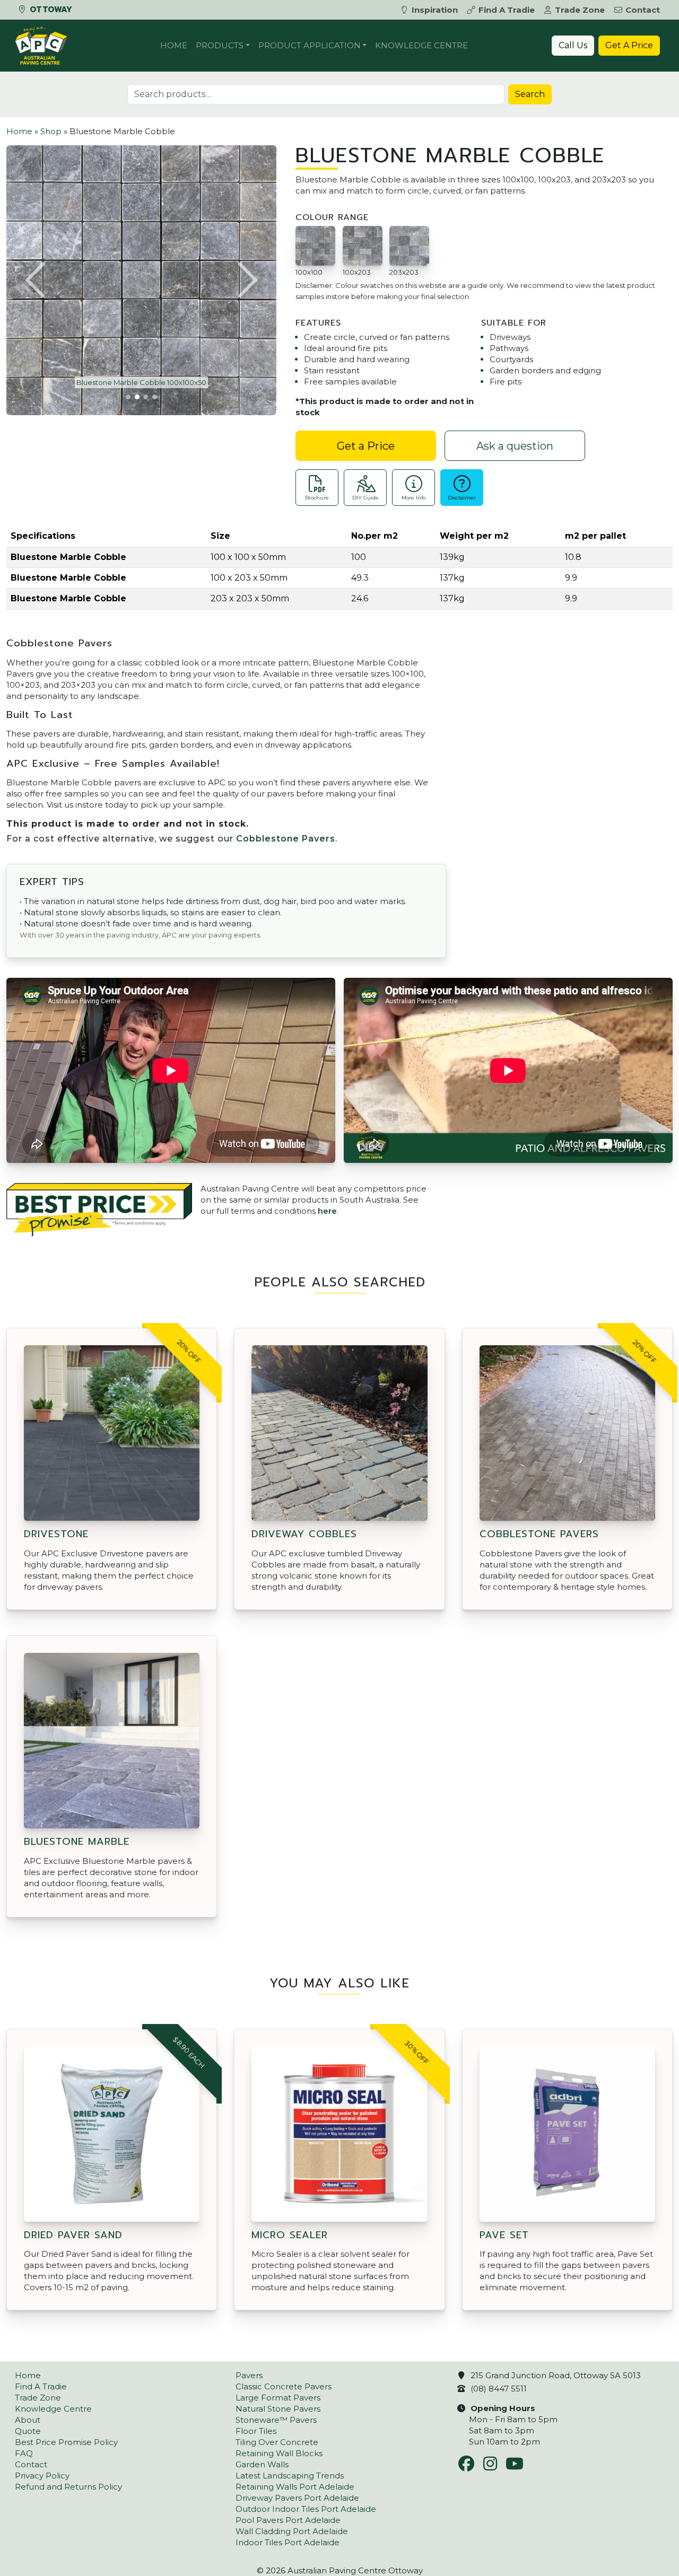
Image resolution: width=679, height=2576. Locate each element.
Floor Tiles (256, 2431)
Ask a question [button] (515, 446)
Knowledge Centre (421, 45)
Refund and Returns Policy (68, 2487)
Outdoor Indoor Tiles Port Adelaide (306, 2509)
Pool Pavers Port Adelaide (288, 2520)
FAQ (24, 2453)
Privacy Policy (42, 2476)
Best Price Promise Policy (66, 2442)
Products (220, 45)
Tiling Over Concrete (277, 2442)
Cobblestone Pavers (286, 839)
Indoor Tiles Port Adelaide (288, 2542)
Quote (28, 2431)
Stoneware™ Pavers (276, 2420)
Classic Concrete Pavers (284, 2386)
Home (174, 45)
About (28, 2420)
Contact (643, 10)
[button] (37, 280)
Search (530, 94)
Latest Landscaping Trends (290, 2476)
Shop (51, 131)
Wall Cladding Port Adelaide (292, 2531)
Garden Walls (262, 2464)
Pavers (249, 2375)
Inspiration (435, 10)
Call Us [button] (573, 45)
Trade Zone (580, 10)
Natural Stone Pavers (278, 2409)
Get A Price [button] (629, 45)
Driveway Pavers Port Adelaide (297, 2498)
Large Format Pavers (278, 2398)
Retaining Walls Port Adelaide (295, 2487)
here (327, 1211)
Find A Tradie (507, 10)
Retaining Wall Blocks (279, 2453)
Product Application (310, 45)
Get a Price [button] (366, 446)
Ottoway (50, 10)
